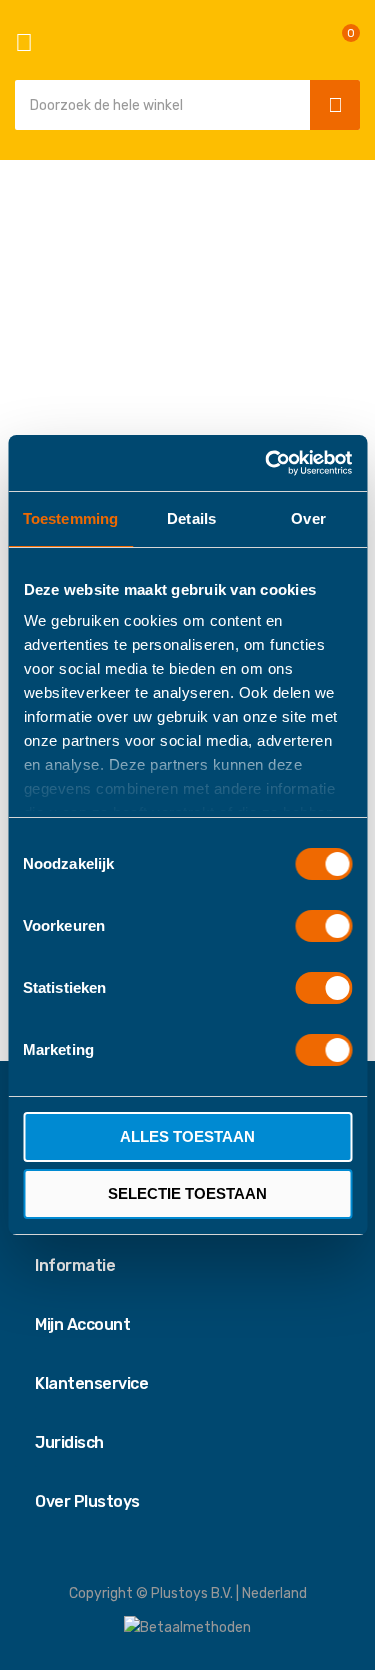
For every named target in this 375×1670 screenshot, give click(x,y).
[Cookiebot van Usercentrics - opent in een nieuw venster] (267, 463)
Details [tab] (191, 518)
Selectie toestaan (187, 1193)
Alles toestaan (187, 1136)
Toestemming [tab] (70, 518)
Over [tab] (308, 518)
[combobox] (157, 105)
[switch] (323, 928)
